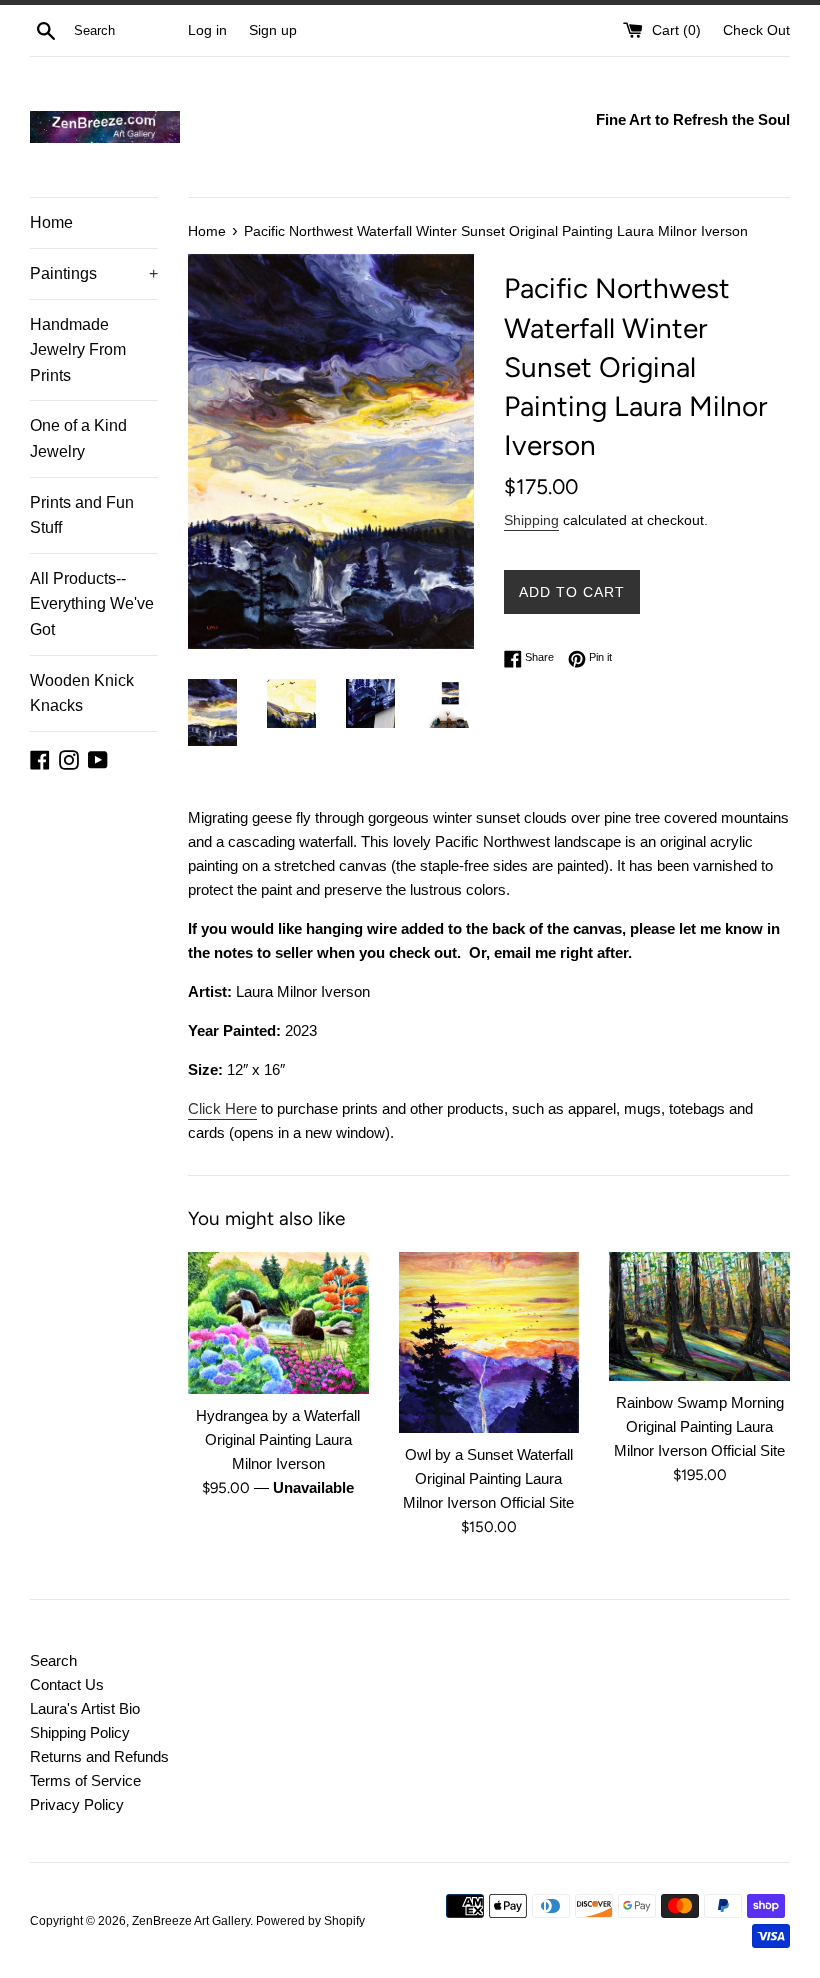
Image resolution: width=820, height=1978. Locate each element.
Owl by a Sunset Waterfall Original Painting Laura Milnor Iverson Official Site (488, 1478)
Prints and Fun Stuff (82, 515)
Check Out (756, 30)
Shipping (531, 520)
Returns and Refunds (99, 1756)
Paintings (94, 273)
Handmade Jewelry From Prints (78, 350)
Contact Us (67, 1684)
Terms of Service (85, 1780)
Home (51, 222)
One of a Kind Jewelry (78, 438)
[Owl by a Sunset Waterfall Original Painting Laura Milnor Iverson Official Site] (489, 1342)
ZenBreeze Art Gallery (191, 1921)
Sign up (273, 30)
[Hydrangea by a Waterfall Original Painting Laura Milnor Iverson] (278, 1323)
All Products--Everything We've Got (92, 604)
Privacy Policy (77, 1804)
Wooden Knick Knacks (82, 693)
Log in (207, 30)
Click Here (222, 1108)
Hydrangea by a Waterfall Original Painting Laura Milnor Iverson (278, 1439)
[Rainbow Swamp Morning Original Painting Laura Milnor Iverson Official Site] (699, 1316)
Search (53, 1660)
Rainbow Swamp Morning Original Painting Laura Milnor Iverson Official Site (699, 1426)
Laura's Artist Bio (85, 1708)
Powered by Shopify (310, 1921)
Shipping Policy (80, 1732)
